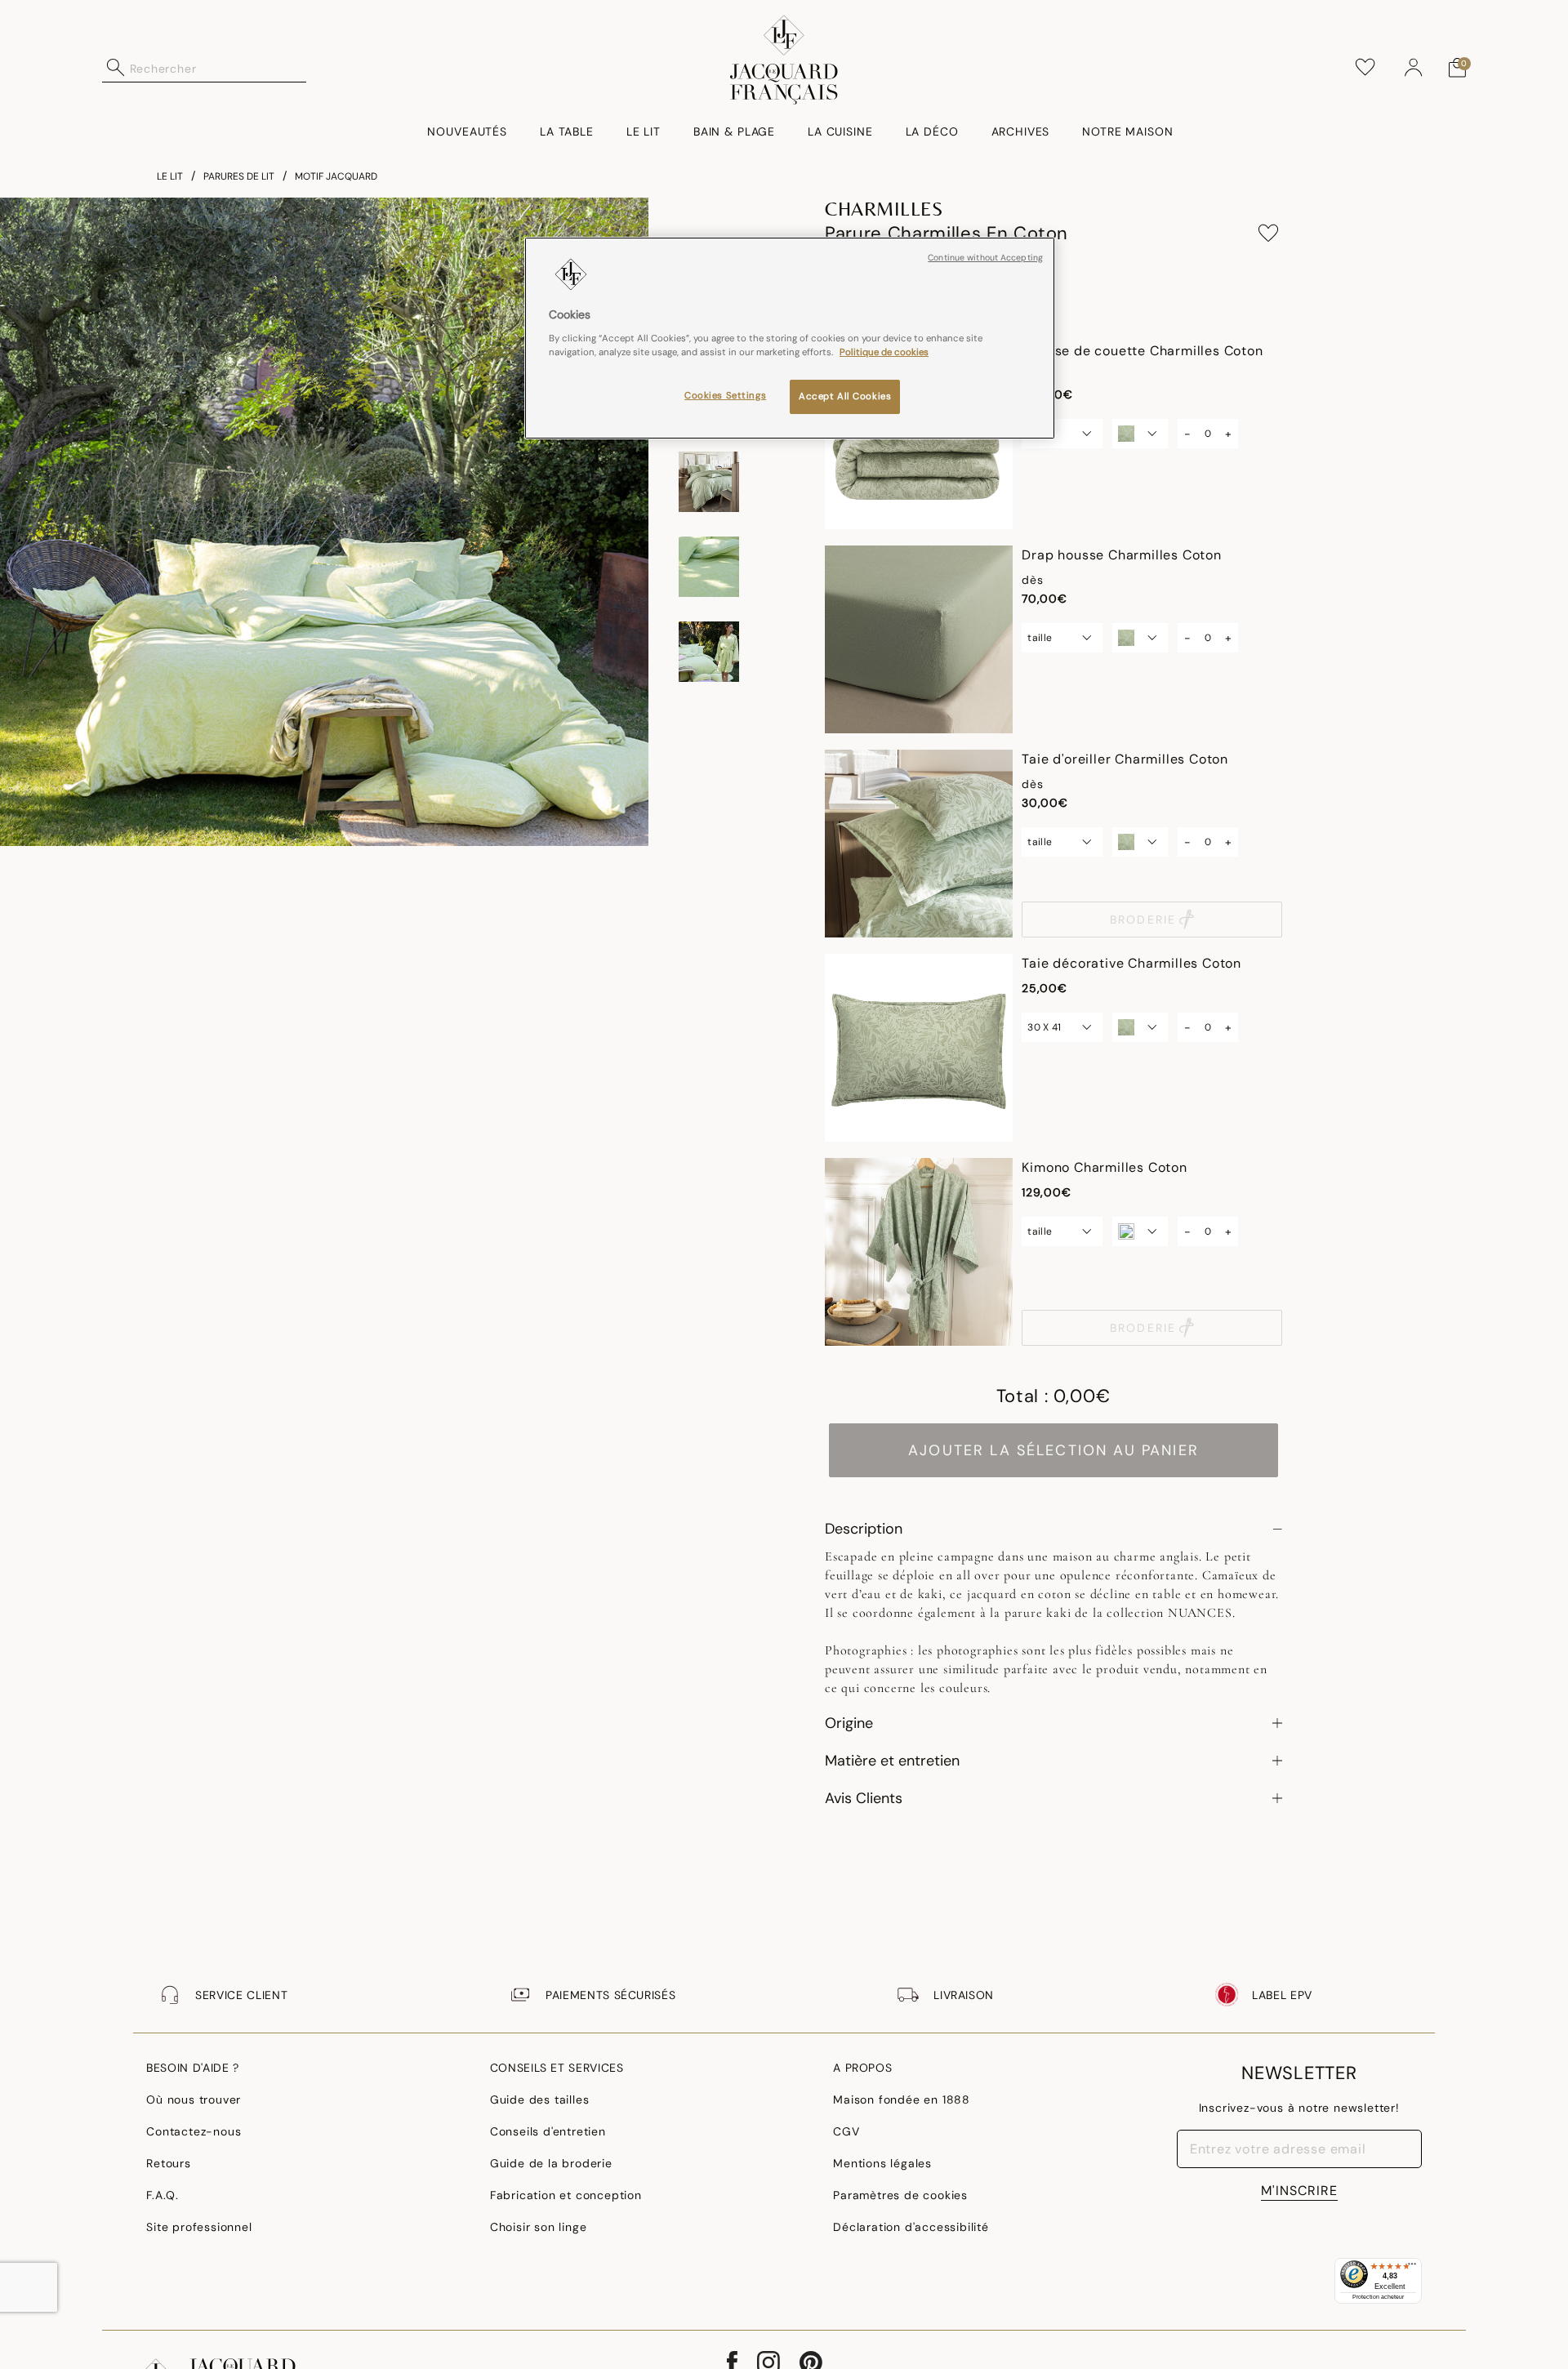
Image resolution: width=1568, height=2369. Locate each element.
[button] (1414, 68)
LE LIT (170, 176)
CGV (846, 2131)
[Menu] (1412, 2268)
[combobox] (218, 68)
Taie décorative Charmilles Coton (1131, 963)
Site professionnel (199, 2227)
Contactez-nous (194, 2131)
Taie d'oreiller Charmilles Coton (1125, 759)
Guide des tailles (540, 2100)
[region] (790, 338)
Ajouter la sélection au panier (1053, 1450)
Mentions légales (882, 2163)
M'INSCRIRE (1299, 2191)
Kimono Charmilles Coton (1104, 1167)
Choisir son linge (539, 2227)
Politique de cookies (884, 352)
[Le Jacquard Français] (784, 60)
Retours (169, 2163)
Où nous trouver (194, 2100)
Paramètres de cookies (900, 2195)
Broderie (1143, 920)
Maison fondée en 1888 (902, 2100)
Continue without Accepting (985, 258)
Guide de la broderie (551, 2163)
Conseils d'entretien (548, 2131)
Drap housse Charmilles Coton (1121, 555)
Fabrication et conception (566, 2195)
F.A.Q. (163, 2195)
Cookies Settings (725, 396)
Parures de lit (239, 176)
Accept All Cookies (845, 396)
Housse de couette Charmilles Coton (1142, 351)
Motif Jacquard (336, 176)
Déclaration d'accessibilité (911, 2227)
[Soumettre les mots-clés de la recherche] (116, 68)
